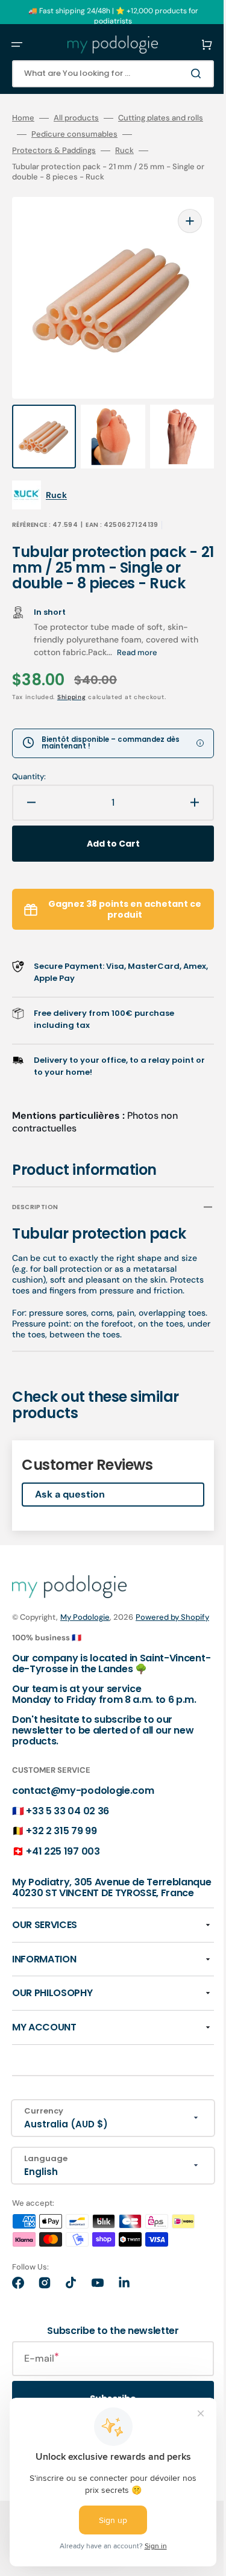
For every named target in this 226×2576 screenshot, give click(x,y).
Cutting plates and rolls (55, 134)
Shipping (72, 705)
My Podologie (85, 1647)
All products (76, 118)
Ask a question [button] (70, 1524)
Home (23, 118)
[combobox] (104, 74)
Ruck (124, 167)
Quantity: (29, 785)
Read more (157, 660)
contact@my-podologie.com (83, 1843)
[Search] (180, 73)
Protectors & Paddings (54, 167)
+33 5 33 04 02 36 (67, 1864)
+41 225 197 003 (63, 1904)
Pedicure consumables (55, 151)
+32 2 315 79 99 (61, 1884)
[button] (17, 45)
